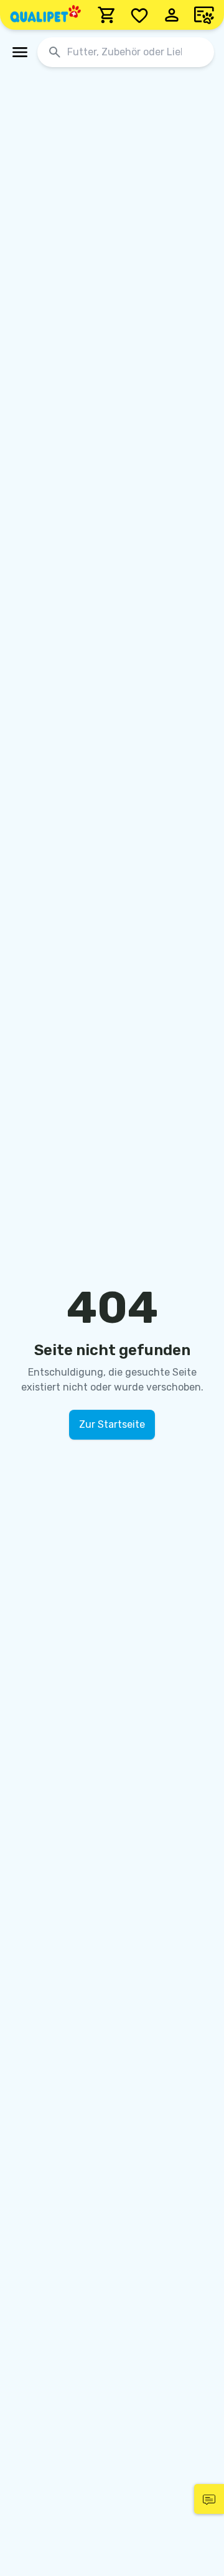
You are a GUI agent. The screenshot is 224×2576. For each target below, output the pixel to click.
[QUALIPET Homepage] (45, 15)
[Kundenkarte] (204, 15)
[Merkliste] (139, 15)
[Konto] (172, 15)
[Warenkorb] (107, 15)
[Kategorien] (20, 52)
